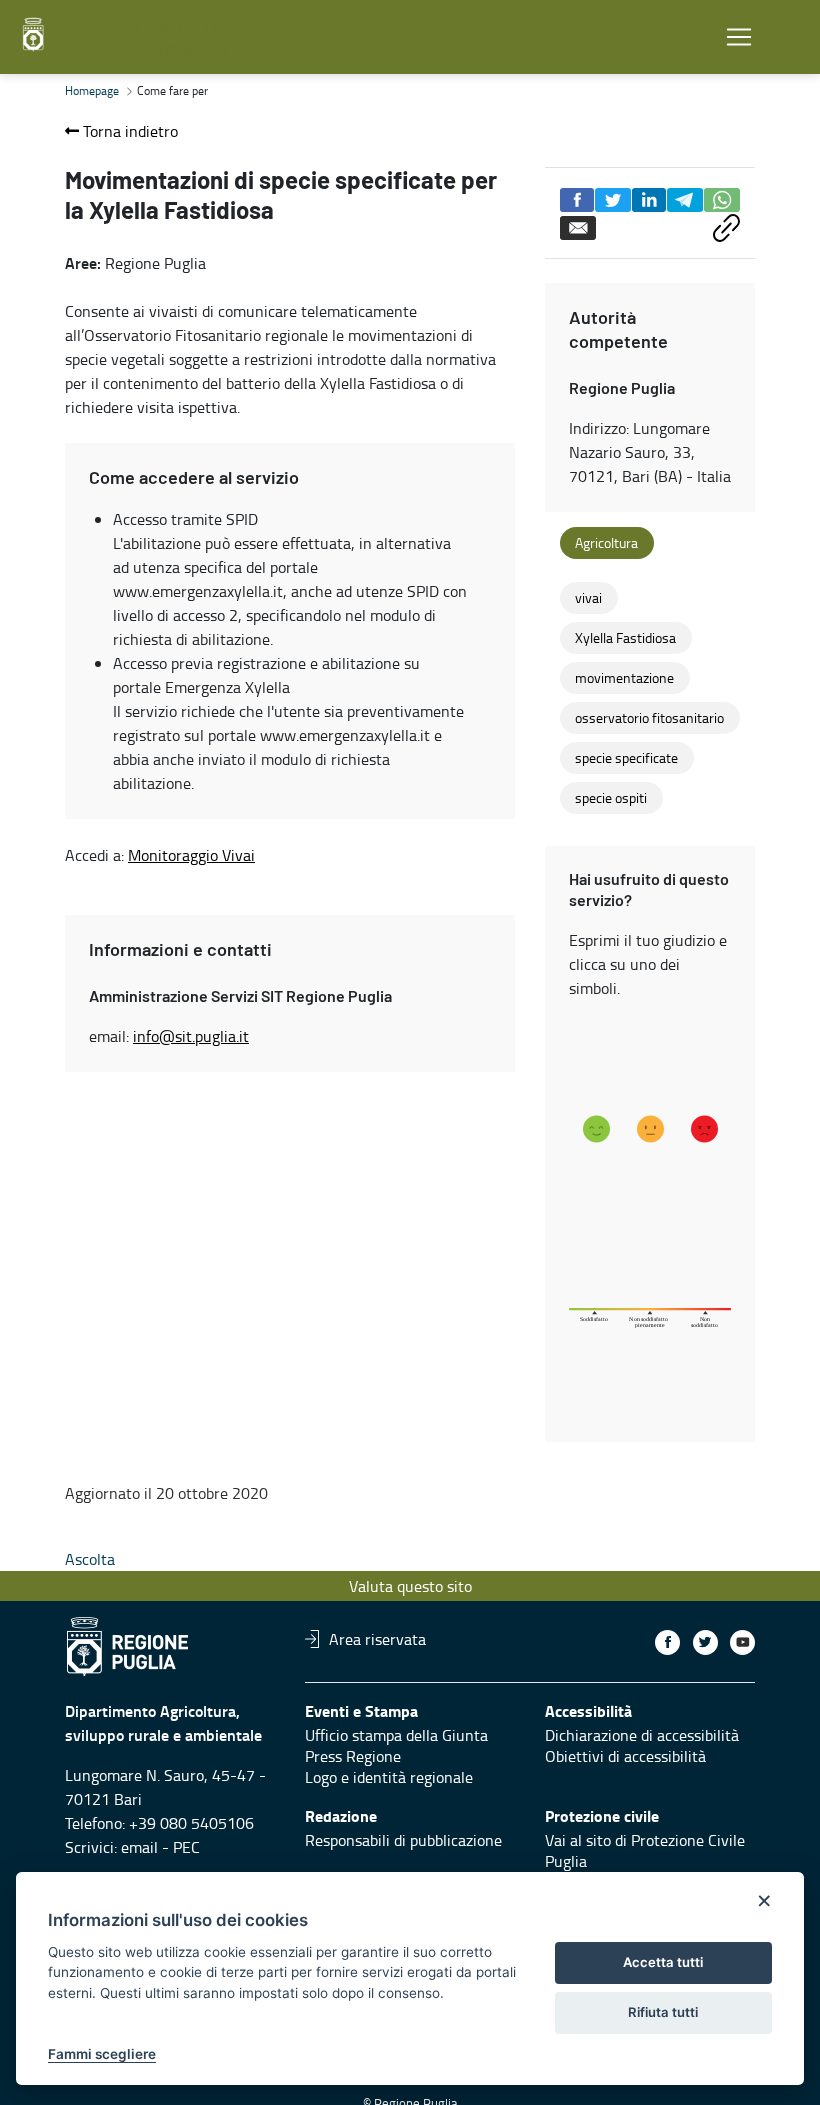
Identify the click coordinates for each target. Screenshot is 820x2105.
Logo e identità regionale (389, 1777)
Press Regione (353, 1756)
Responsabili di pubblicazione (403, 1840)
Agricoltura (606, 543)
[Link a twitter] (705, 1642)
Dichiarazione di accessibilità (642, 1735)
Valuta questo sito (410, 1586)
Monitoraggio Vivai (191, 855)
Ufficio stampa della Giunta (396, 1735)
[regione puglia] (35, 35)
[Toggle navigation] (739, 37)
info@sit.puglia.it (191, 1036)
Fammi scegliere (102, 2054)
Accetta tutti (663, 1962)
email (139, 1847)
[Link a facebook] (667, 1642)
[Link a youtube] (742, 1642)
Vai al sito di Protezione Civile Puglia (645, 1850)
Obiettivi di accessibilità (625, 1756)
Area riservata (377, 1639)
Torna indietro (128, 131)
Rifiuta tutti (663, 2012)
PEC (186, 1847)
